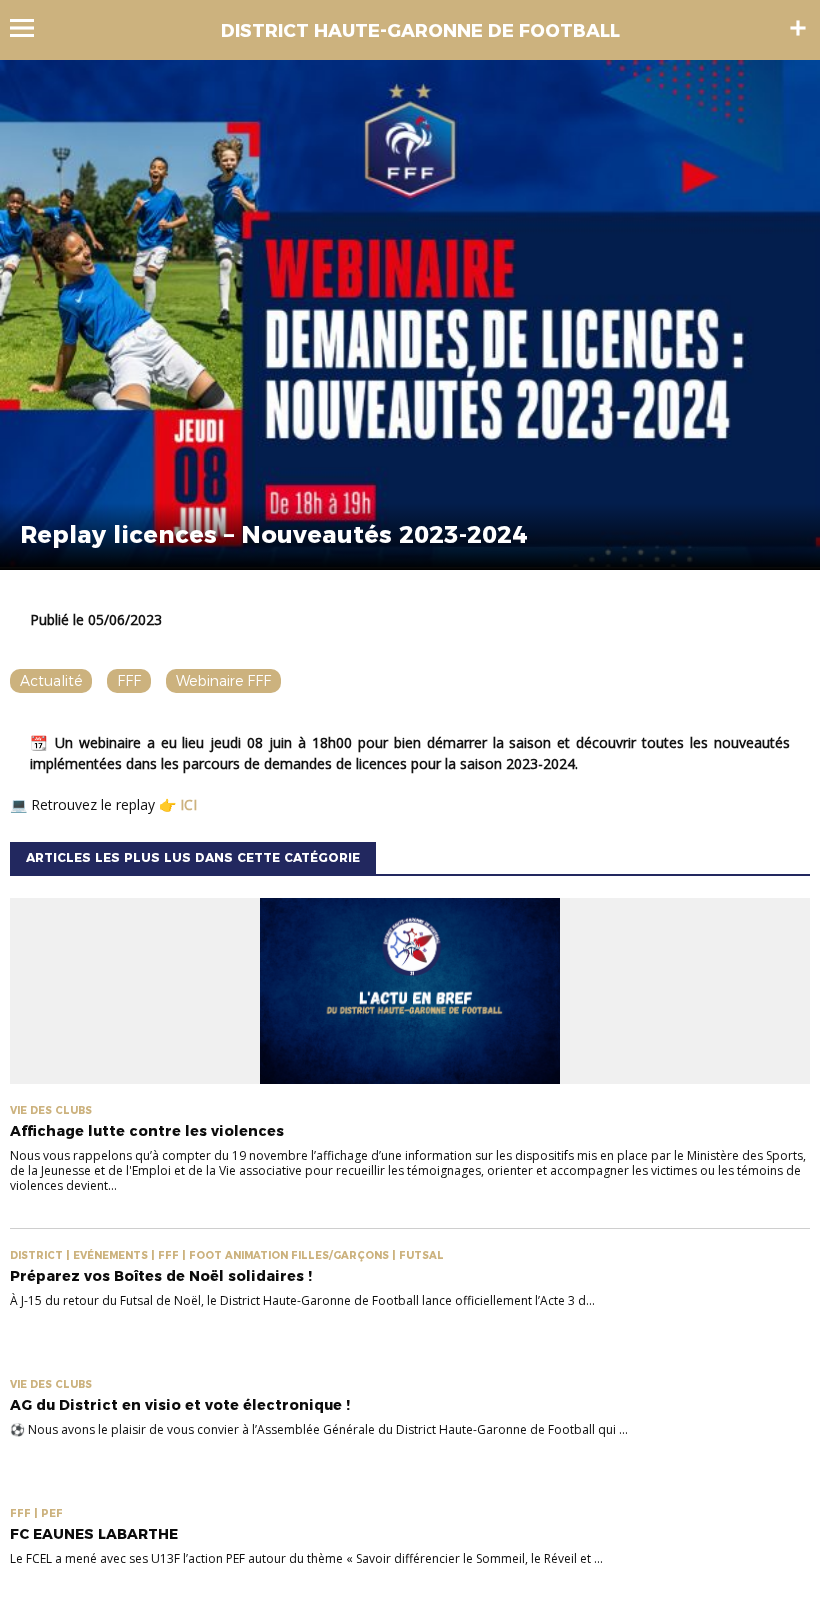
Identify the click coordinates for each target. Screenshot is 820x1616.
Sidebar (798, 28)
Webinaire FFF (223, 681)
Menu (31, 28)
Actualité (51, 681)
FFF (129, 681)
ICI (190, 804)
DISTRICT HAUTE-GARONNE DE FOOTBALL (420, 31)
